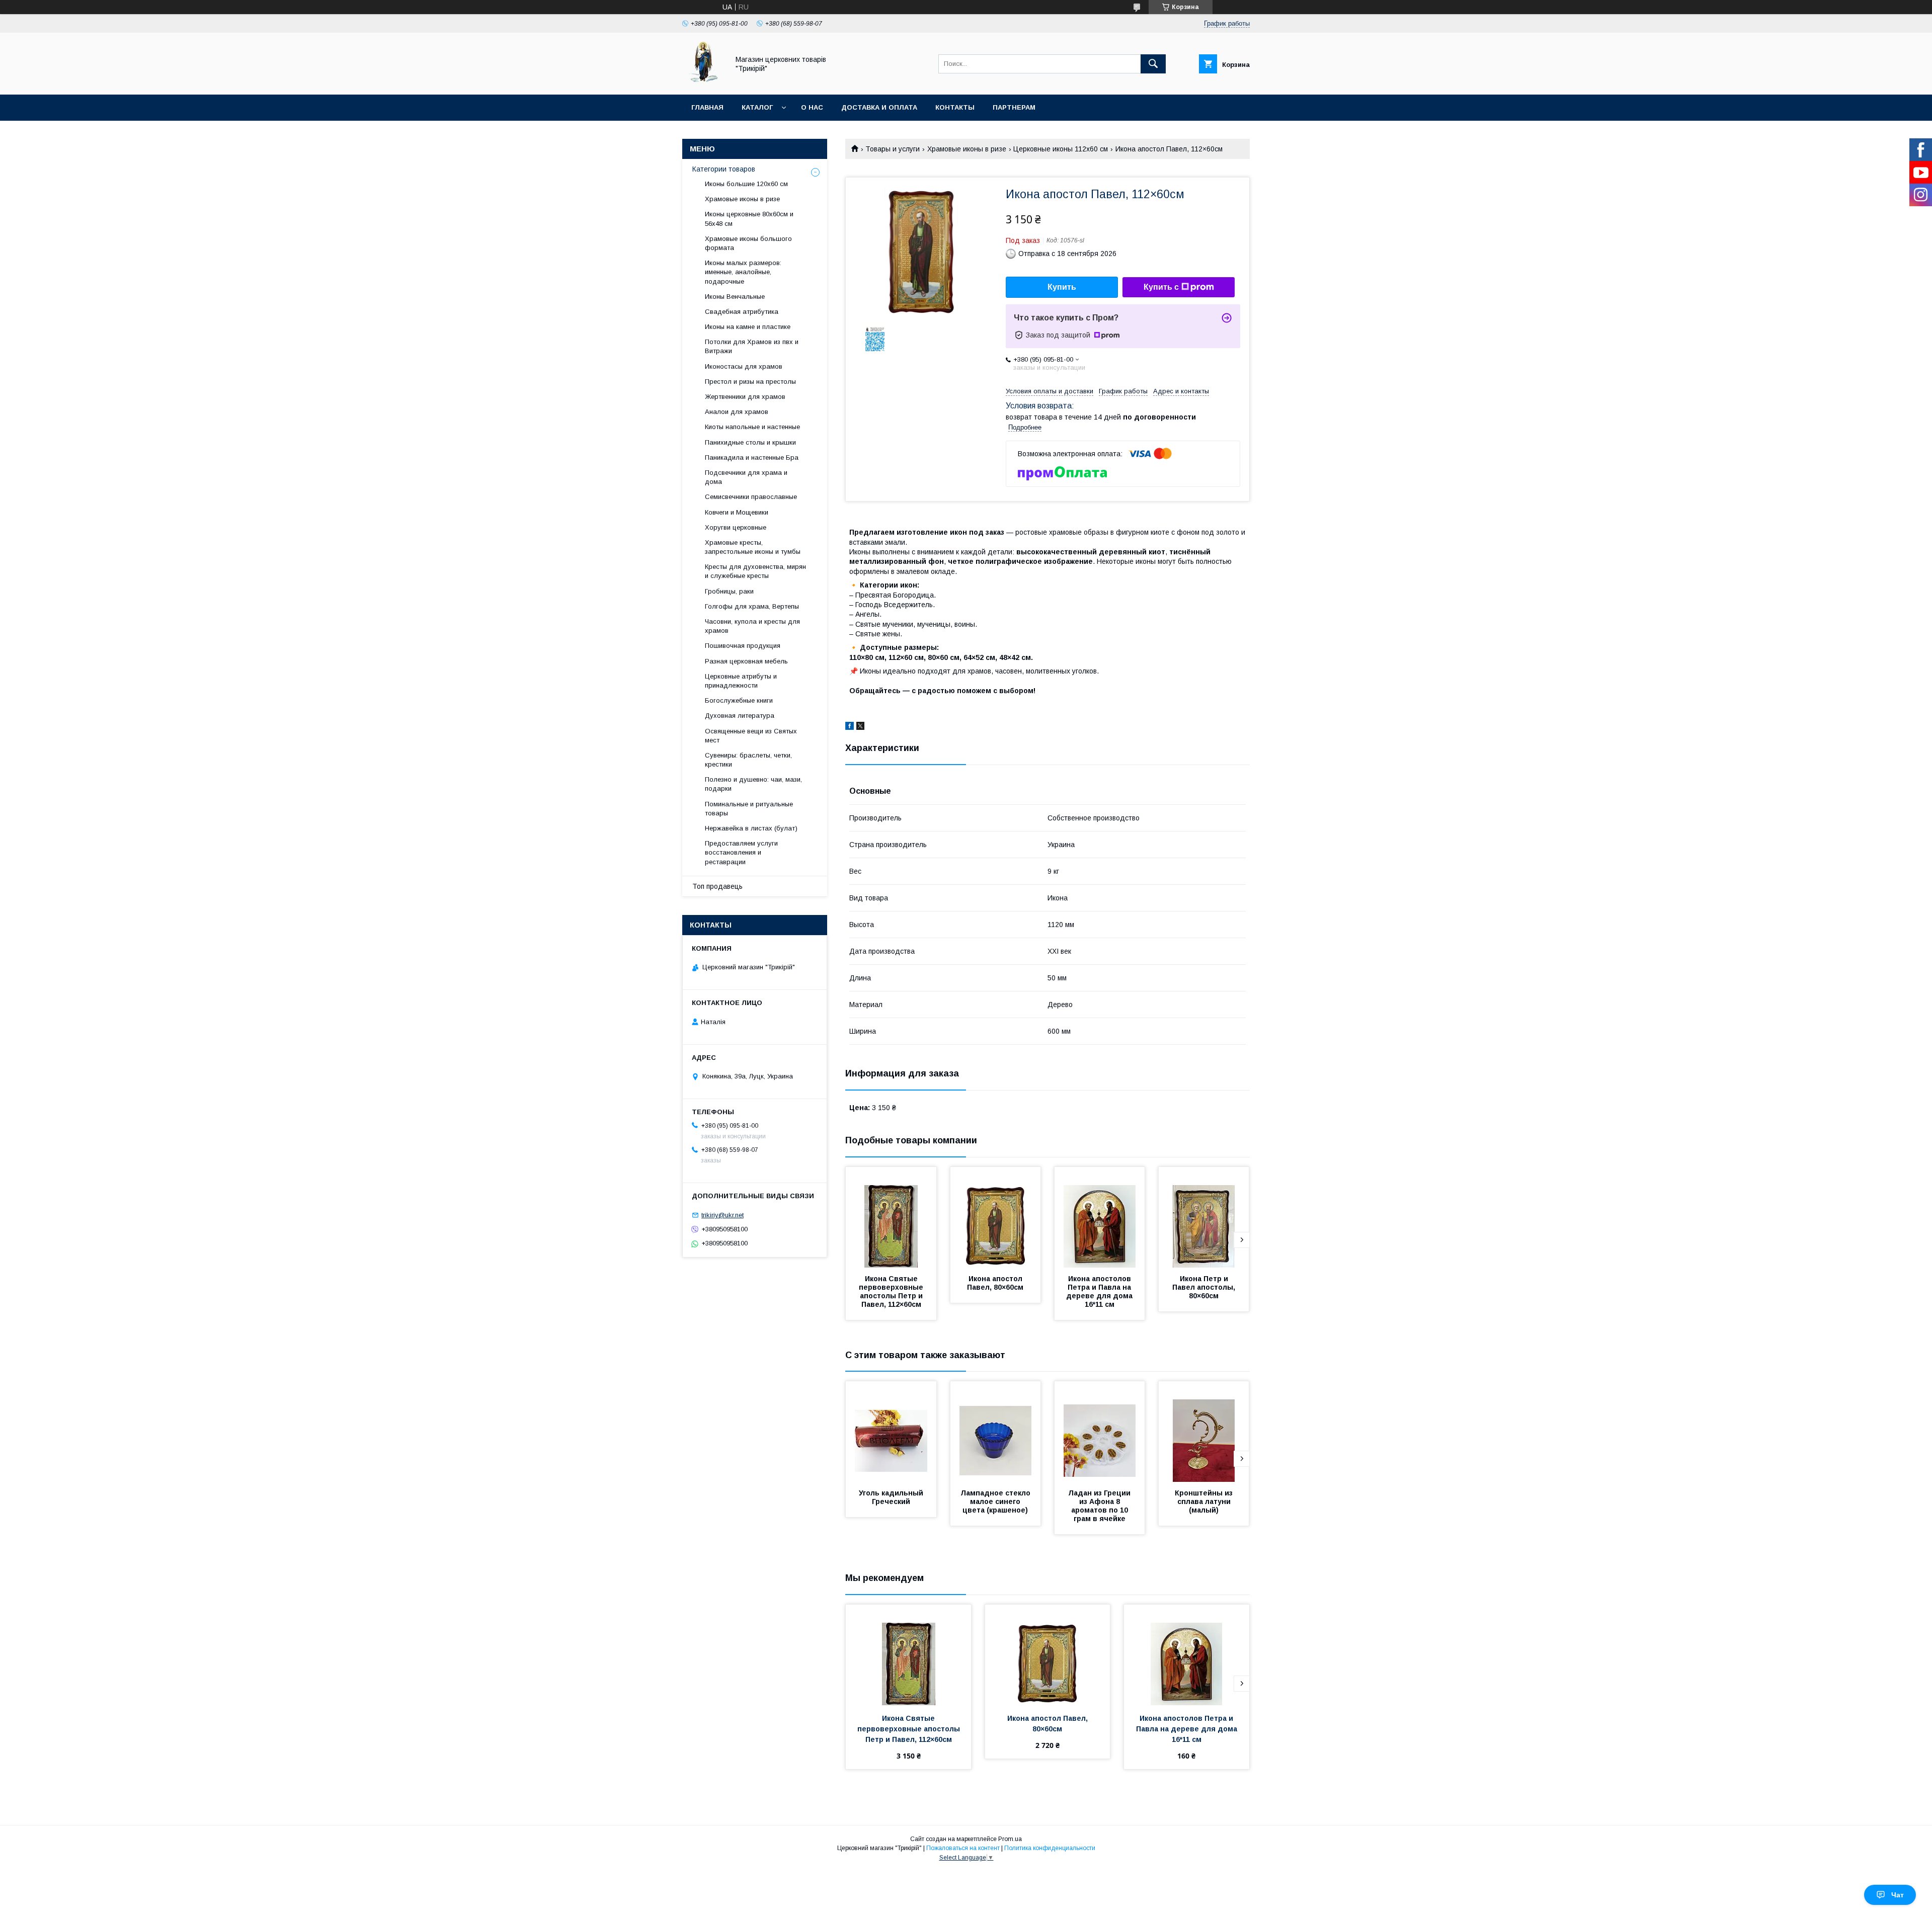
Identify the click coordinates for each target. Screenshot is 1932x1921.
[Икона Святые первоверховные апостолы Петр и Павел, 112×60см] (891, 1217)
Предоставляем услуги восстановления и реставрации (741, 852)
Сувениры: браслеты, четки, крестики (748, 760)
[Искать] (1153, 64)
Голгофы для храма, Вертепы (752, 606)
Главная (707, 107)
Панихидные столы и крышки (750, 442)
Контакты (955, 107)
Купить (1062, 287)
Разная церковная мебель (746, 661)
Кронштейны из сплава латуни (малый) (1205, 1501)
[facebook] (850, 727)
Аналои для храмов (737, 412)
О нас (812, 107)
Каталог (757, 107)
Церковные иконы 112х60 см (1061, 149)
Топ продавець (717, 886)
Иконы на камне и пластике (748, 327)
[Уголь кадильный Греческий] (891, 1432)
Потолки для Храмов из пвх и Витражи (752, 346)
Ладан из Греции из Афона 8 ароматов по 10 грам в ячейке (1100, 1506)
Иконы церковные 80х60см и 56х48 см (749, 219)
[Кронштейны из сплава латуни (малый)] (1204, 1432)
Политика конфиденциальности (1050, 1848)
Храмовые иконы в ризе (967, 149)
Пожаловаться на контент (963, 1848)
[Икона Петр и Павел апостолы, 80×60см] (1204, 1217)
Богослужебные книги (739, 700)
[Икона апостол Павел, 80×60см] (996, 1217)
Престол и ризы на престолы (750, 382)
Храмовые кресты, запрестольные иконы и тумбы (753, 547)
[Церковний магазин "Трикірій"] (703, 81)
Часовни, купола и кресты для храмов (752, 626)
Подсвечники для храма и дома (746, 477)
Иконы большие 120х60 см (746, 184)
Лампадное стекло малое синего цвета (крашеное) (996, 1501)
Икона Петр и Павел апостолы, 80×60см (1205, 1287)
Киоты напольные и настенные (752, 427)
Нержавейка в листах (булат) (751, 828)
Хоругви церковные (736, 527)
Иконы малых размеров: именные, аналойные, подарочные (743, 272)
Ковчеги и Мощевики (737, 512)
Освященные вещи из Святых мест (751, 736)
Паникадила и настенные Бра (752, 457)
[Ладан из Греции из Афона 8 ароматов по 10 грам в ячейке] (1100, 1432)
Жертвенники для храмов (745, 397)
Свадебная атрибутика (742, 312)
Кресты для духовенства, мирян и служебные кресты (755, 571)
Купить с (1161, 287)
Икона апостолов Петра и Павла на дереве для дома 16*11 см (1101, 1291)
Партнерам (1014, 107)
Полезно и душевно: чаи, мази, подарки (753, 784)
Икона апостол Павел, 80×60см (996, 1283)
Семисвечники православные (751, 497)
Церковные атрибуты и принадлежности (741, 681)
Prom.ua (1010, 1839)
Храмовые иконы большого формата (748, 243)
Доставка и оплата (879, 107)
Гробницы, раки (729, 591)
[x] (860, 727)
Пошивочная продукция (743, 646)
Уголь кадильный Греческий (892, 1497)
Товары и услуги (893, 149)
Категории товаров (724, 169)
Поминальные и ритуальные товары (749, 809)
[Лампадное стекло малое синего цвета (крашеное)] (996, 1432)
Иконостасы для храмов (744, 366)
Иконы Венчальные (735, 297)
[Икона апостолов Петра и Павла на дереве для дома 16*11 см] (1100, 1217)
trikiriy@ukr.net (722, 1215)
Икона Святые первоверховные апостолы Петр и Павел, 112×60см (892, 1291)
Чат (1898, 1895)
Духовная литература (740, 716)
